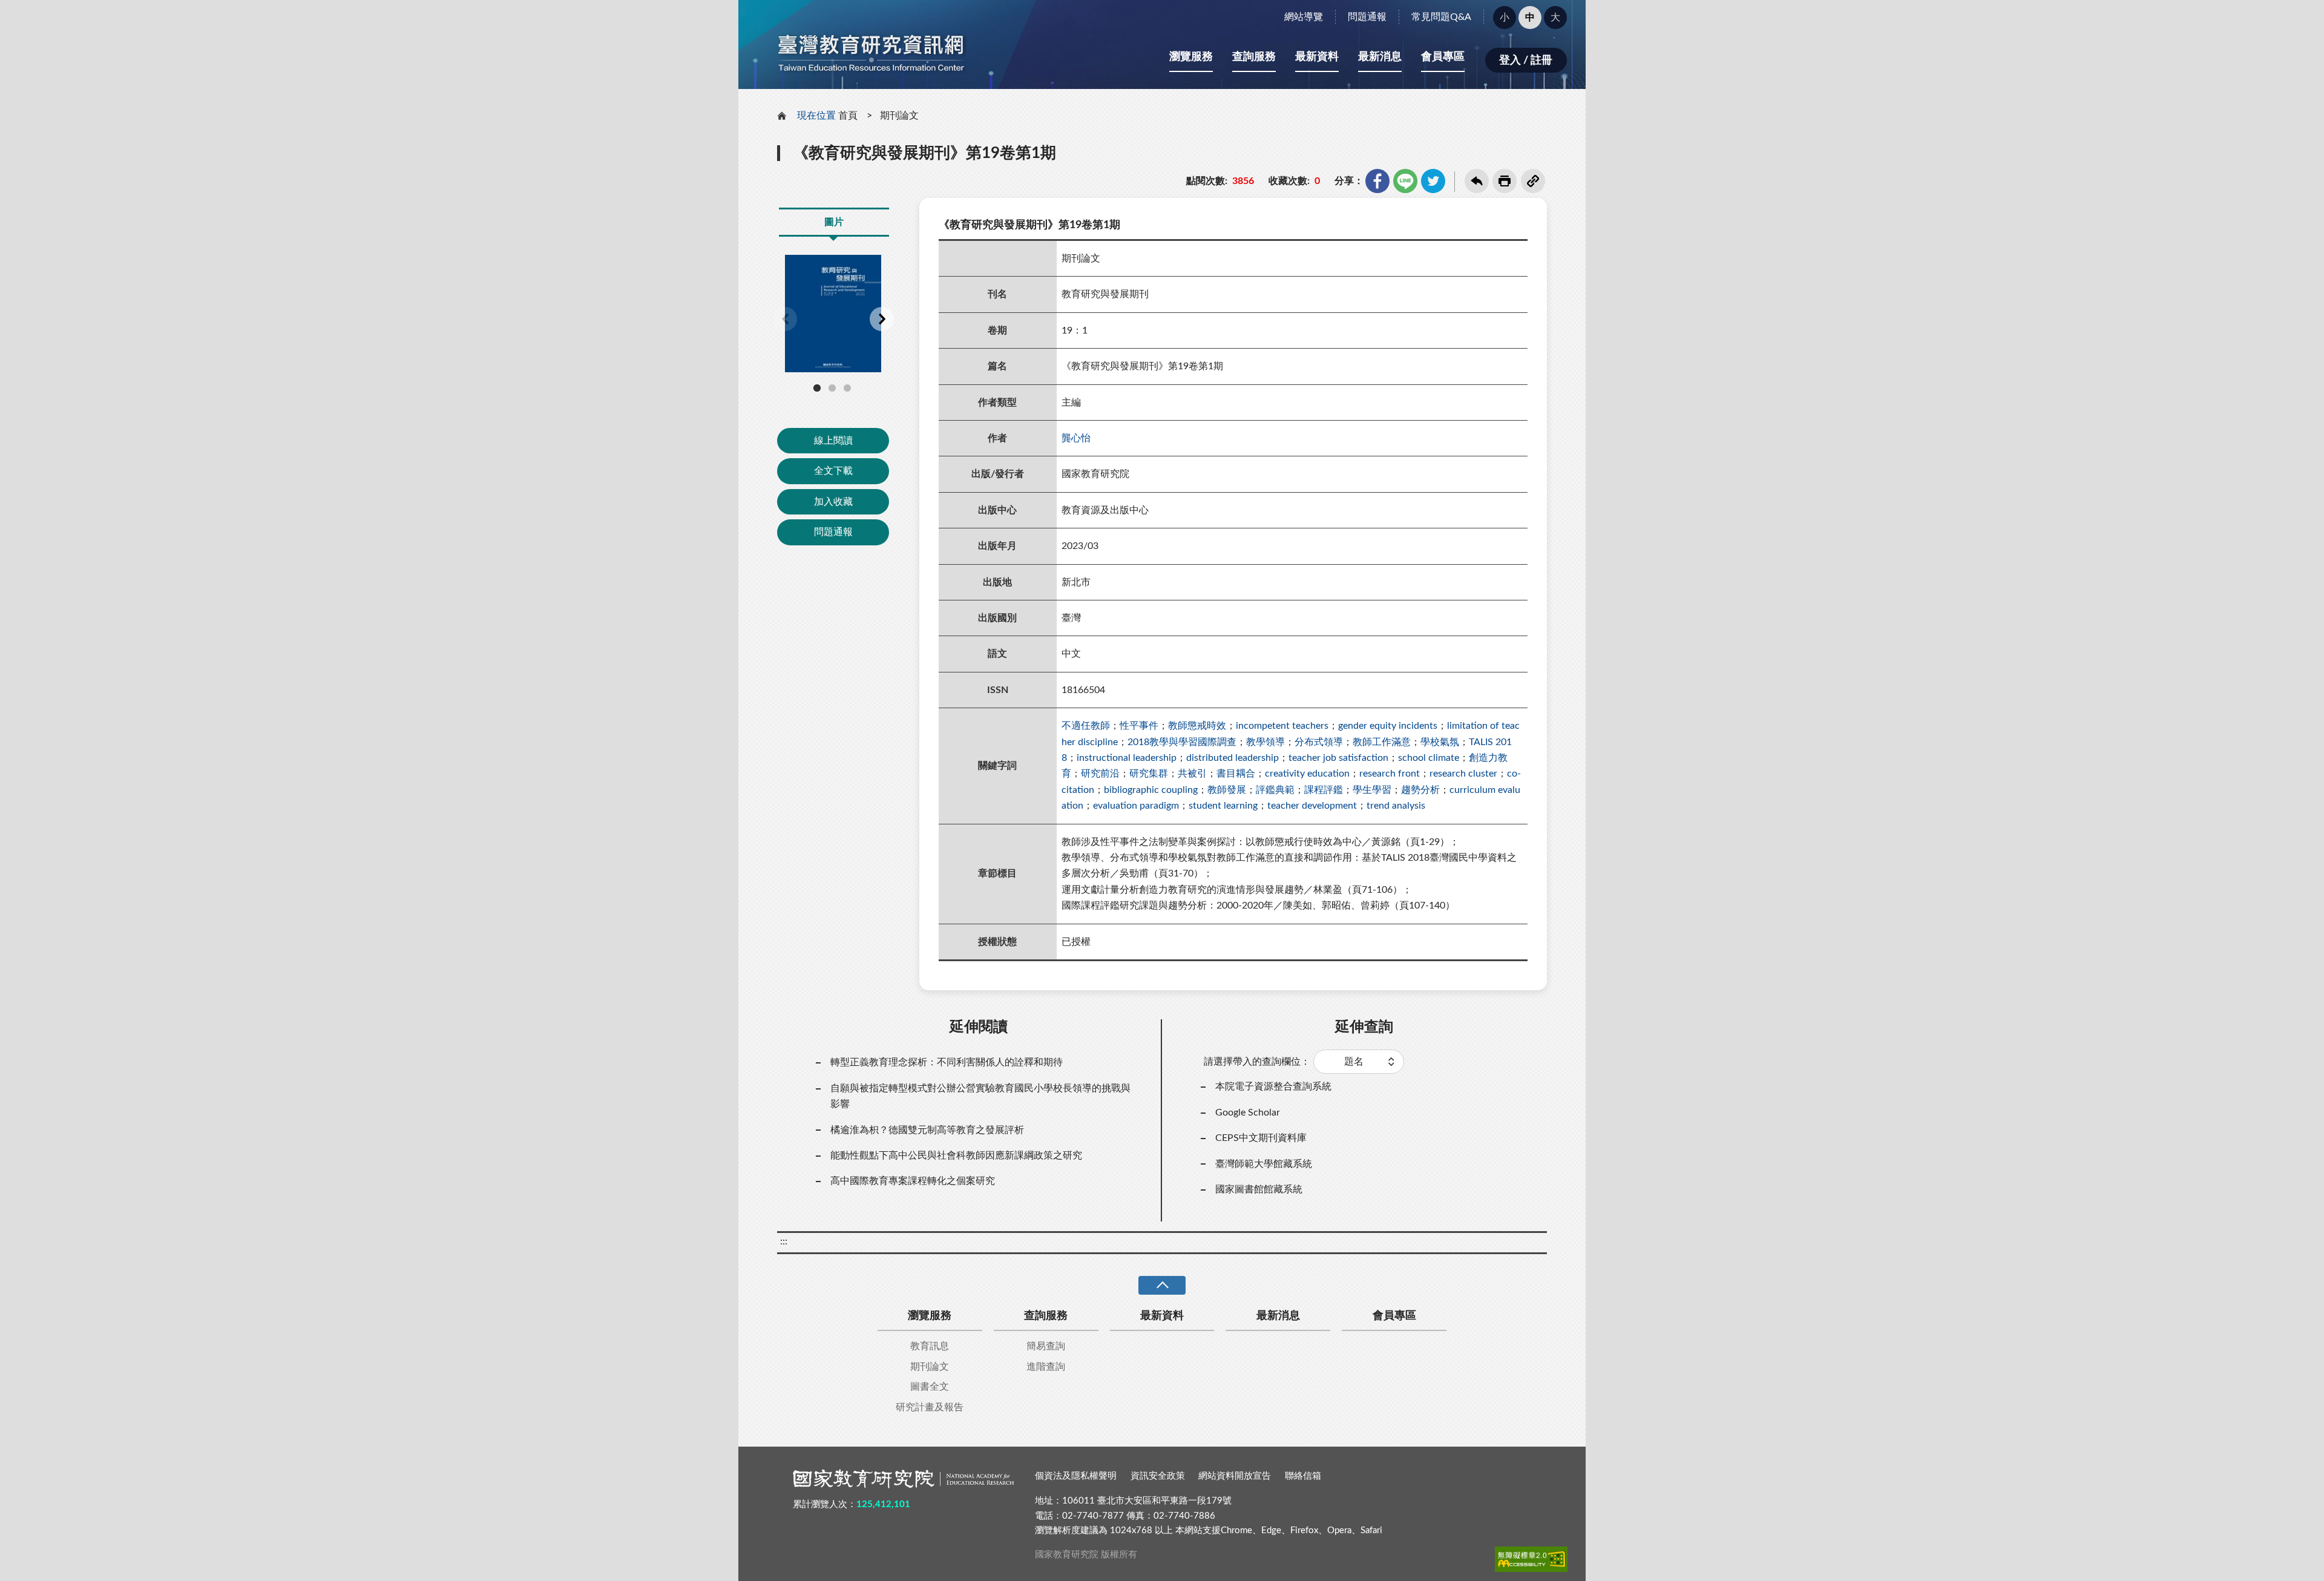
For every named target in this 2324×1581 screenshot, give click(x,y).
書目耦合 (1236, 774)
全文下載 (833, 471)
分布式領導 (1319, 742)
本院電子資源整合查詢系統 (1273, 1086)
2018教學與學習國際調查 (1182, 742)
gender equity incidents (1388, 726)
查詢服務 (1254, 57)
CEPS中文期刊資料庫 (1261, 1138)
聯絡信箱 (1303, 1476)
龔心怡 (1076, 438)
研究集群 (1149, 774)
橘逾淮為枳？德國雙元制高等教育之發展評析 (927, 1130)
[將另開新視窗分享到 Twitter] (1433, 181)
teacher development (1312, 806)
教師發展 (1227, 790)
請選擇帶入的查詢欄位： (1257, 1062)
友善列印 (1505, 181)
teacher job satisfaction (1338, 758)
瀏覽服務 (1191, 57)
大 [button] (1555, 18)
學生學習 (1372, 790)
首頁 (848, 116)
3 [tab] (847, 388)
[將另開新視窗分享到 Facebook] (1377, 181)
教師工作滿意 (1382, 742)
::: (745, 10)
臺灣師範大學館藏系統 (1264, 1164)
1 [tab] (817, 388)
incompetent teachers (1282, 726)
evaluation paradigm (1136, 806)
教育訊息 (930, 1346)
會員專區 (1443, 57)
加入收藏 (833, 502)
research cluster (1463, 774)
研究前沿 (1100, 774)
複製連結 (1533, 181)
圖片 (834, 222)
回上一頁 (1477, 181)
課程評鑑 (1324, 790)
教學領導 (1265, 742)
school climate (1429, 758)
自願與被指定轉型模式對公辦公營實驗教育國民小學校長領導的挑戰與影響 (980, 1096)
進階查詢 (1046, 1367)
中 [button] (1530, 18)
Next (882, 319)
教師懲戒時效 (1197, 726)
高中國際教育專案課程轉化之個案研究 (913, 1181)
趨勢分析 (1420, 790)
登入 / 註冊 (1526, 61)
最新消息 (1380, 57)
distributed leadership (1233, 758)
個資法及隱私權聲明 (1076, 1476)
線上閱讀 (833, 441)
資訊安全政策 (1158, 1476)
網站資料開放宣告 (1235, 1476)
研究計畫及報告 (930, 1407)
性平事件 (1139, 726)
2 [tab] (832, 388)
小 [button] (1505, 18)
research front (1390, 774)
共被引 (1192, 774)
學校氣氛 (1440, 742)
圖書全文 (930, 1387)
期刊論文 (899, 116)
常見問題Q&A (1441, 17)
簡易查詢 (1046, 1346)
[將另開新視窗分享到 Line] (1405, 181)
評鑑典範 (1275, 790)
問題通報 (1367, 17)
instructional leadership (1127, 758)
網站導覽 (1304, 17)
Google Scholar (1248, 1113)
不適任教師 (1086, 726)
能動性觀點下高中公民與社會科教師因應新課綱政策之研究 (956, 1155)
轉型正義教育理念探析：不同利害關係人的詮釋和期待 (947, 1062)
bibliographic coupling (1151, 790)
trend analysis (1396, 806)
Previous (785, 319)
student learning (1223, 806)
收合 (1162, 1285)
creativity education (1307, 774)
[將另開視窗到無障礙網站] (1531, 1559)
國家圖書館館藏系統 (1259, 1189)
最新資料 (1317, 57)
